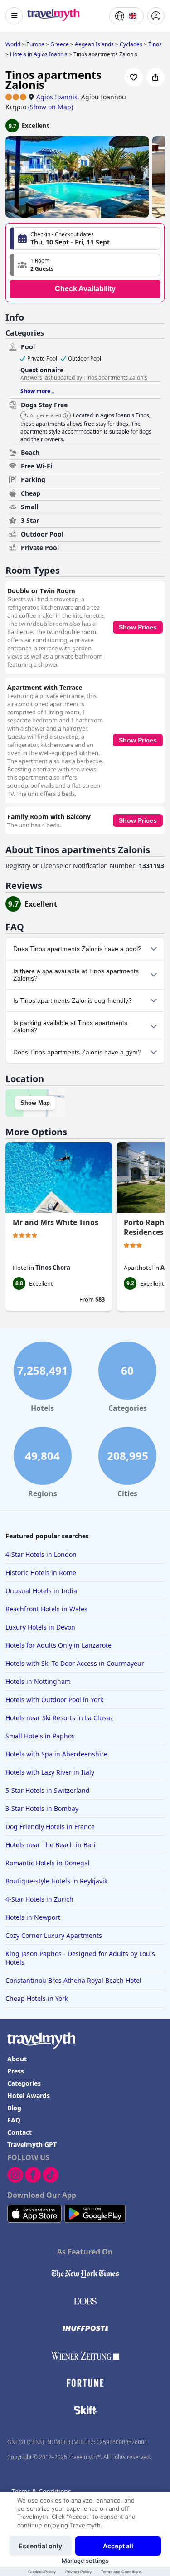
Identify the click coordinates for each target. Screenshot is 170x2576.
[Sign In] (156, 16)
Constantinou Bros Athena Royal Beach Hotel (73, 1980)
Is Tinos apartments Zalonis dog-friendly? (73, 1000)
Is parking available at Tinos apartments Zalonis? (70, 1026)
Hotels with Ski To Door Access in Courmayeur (75, 1663)
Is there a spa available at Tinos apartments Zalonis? (76, 975)
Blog (14, 2108)
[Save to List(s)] (134, 77)
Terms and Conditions (121, 2572)
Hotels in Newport (33, 1917)
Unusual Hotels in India (41, 1591)
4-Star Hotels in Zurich (39, 1899)
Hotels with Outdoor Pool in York (54, 1700)
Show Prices (138, 627)
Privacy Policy (78, 2572)
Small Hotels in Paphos (40, 1736)
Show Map (35, 1103)
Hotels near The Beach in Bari (51, 1845)
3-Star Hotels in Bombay (42, 1808)
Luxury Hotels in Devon (40, 1627)
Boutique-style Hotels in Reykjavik (56, 1881)
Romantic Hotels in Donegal (48, 1863)
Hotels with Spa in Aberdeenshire (56, 1754)
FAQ (14, 2120)
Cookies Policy (42, 2572)
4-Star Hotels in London (41, 1554)
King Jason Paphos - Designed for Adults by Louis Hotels (80, 1958)
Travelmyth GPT (32, 2144)
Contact (19, 2132)
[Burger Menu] (14, 16)
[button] (85, 265)
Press (16, 2071)
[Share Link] (155, 77)
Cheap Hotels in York (37, 1998)
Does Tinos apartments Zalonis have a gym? (77, 1052)
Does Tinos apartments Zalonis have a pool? (77, 949)
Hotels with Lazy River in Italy (50, 1772)
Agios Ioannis (57, 97)
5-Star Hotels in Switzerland (48, 1790)
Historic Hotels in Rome (41, 1573)
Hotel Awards (29, 2095)
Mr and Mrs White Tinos (56, 1222)
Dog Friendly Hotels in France (50, 1827)
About (17, 2059)
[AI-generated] (65, 416)
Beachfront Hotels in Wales (46, 1609)
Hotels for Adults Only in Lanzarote (58, 1645)
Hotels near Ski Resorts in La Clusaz (59, 1718)
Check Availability (85, 289)
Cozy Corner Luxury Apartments (54, 1935)
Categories (24, 2083)
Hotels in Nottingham (38, 1681)
